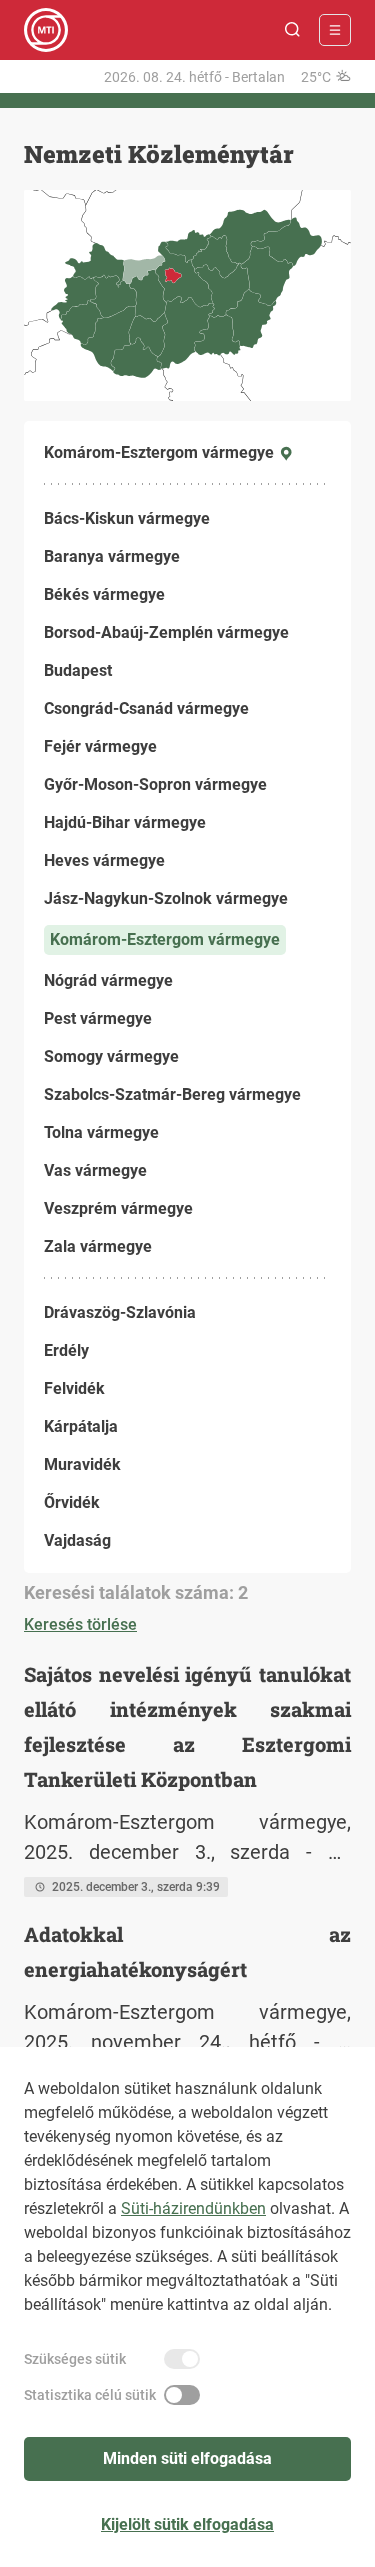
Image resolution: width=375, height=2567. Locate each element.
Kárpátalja (81, 1426)
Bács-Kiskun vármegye (127, 518)
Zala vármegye (98, 1246)
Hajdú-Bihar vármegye (125, 822)
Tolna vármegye (101, 1132)
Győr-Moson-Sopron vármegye (155, 784)
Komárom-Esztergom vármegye (165, 939)
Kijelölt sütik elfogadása (187, 2524)
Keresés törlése (80, 1624)
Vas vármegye (95, 1170)
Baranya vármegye (112, 556)
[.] (46, 30)
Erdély (66, 1350)
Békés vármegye (104, 594)
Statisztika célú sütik (90, 2395)
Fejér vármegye (100, 746)
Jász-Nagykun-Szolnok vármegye (166, 898)
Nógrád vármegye (108, 980)
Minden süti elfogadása (187, 2458)
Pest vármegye (98, 1018)
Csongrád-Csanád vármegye (146, 708)
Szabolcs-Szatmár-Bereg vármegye (172, 1094)
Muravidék (82, 1464)
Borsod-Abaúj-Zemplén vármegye (166, 632)
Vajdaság (77, 1540)
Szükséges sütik (75, 2359)
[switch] (182, 2359)
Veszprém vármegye (118, 1208)
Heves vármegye (104, 860)
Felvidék (74, 1388)
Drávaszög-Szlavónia (120, 1312)
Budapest (78, 670)
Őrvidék (72, 1502)
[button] (293, 30)
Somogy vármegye (111, 1056)
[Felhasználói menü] (335, 30)
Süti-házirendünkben (193, 2208)
